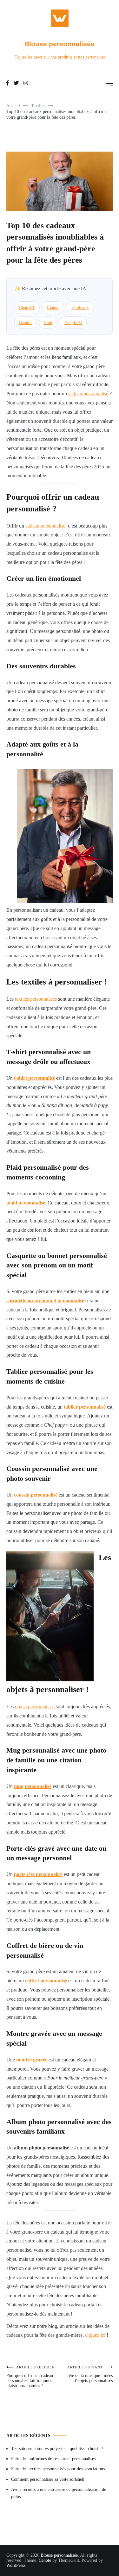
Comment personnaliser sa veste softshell (48, 2479)
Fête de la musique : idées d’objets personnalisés (89, 2374)
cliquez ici (95, 2335)
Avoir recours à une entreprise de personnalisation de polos (59, 2493)
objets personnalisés (35, 1707)
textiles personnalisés (36, 999)
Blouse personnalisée (60, 44)
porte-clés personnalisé (38, 1874)
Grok (48, 323)
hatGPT (27, 307)
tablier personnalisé (85, 1407)
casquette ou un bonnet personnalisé (45, 1301)
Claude (53, 307)
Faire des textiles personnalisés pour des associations (58, 2469)
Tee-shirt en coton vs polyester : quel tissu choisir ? (57, 2449)
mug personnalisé (33, 1786)
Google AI (73, 323)
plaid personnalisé (26, 1203)
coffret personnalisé (46, 1981)
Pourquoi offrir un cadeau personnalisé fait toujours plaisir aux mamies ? (32, 2377)
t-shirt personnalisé (34, 1078)
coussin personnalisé (36, 1495)
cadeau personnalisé (88, 394)
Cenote (45, 2560)
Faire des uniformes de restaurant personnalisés (53, 2459)
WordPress (16, 2565)
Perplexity (80, 307)
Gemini (25, 323)
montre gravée (32, 2060)
